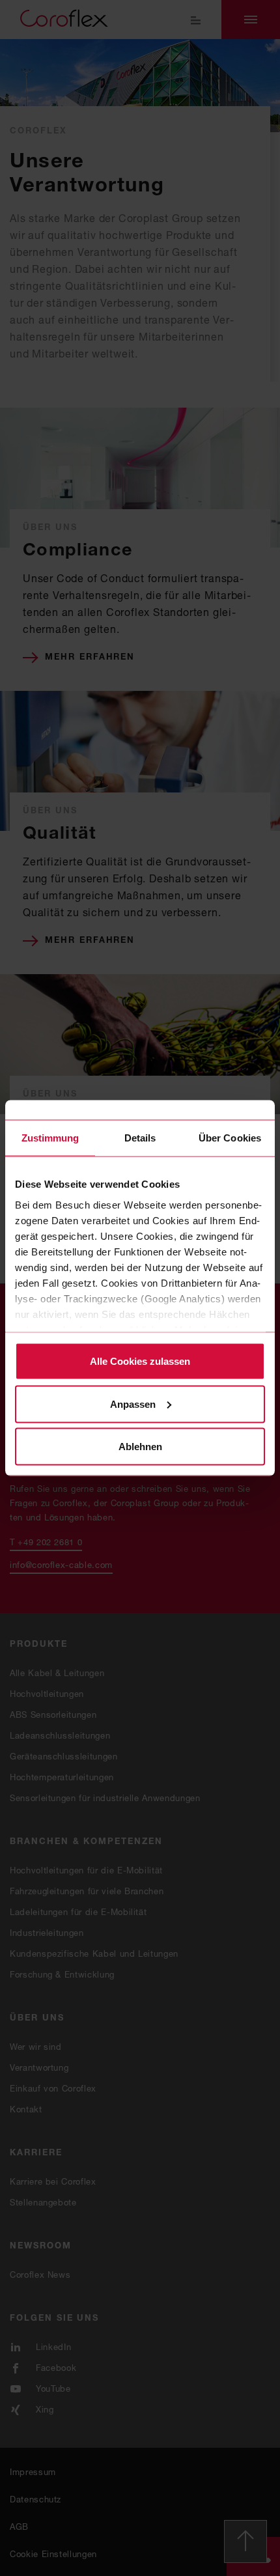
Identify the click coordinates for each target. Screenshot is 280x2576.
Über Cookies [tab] (230, 1138)
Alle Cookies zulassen (140, 1361)
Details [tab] (140, 1138)
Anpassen (133, 1404)
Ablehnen (140, 1447)
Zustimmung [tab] (50, 1138)
